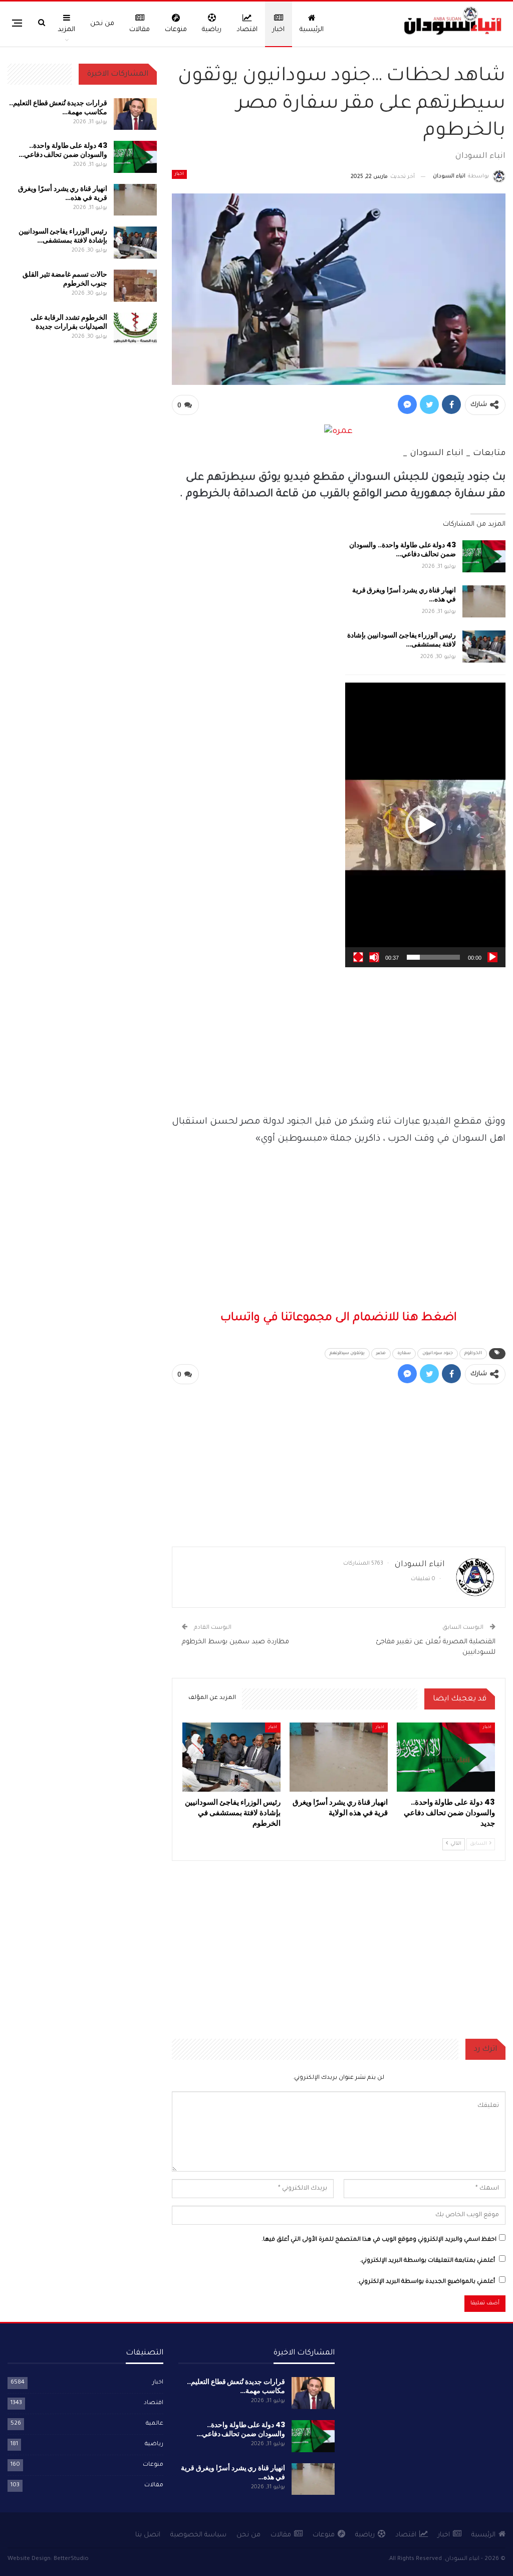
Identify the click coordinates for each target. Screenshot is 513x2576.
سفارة (404, 1354)
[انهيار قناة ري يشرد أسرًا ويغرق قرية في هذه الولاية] (484, 601)
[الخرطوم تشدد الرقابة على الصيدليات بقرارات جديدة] (135, 329)
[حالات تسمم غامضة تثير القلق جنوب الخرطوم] (135, 286)
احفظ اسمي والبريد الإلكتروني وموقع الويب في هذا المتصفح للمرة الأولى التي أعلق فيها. (379, 2240)
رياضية (212, 30)
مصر (381, 1354)
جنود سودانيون (438, 1354)
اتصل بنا (148, 2535)
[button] (425, 825)
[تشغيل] (492, 957)
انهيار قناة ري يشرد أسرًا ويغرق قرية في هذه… (404, 594)
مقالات (140, 30)
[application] (425, 825)
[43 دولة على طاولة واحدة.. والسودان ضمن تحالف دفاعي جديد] (484, 556)
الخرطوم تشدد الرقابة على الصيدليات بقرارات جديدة (69, 322)
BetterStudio (71, 2559)
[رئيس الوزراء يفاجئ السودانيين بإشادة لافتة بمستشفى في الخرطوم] (484, 647)
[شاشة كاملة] (358, 957)
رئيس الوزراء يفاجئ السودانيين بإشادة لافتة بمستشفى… (402, 639)
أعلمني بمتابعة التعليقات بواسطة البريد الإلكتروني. (427, 2261)
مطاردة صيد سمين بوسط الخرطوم (235, 1642)
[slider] (433, 957)
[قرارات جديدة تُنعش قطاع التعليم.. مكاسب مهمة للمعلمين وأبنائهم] (135, 114)
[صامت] (374, 957)
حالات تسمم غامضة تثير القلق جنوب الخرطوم (65, 279)
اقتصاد (247, 30)
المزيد (66, 30)
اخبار (279, 30)
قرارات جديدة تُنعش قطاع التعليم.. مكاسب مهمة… (58, 107)
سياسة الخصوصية (198, 2535)
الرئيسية (312, 30)
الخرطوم (473, 1354)
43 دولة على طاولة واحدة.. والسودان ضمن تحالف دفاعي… (403, 549)
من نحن (102, 24)
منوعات (176, 30)
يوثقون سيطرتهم (347, 1354)
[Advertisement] (339, 1037)
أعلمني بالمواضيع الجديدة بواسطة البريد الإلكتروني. (426, 2282)
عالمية (155, 2424)
